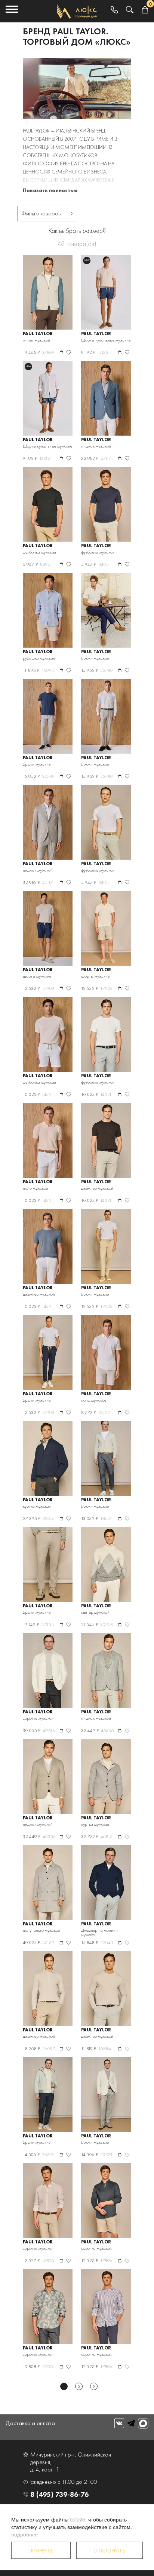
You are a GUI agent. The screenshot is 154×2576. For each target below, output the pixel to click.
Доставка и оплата (30, 2423)
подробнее (25, 2534)
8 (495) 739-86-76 (59, 2494)
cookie (78, 2519)
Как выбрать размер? (77, 230)
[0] (145, 10)
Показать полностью (50, 190)
